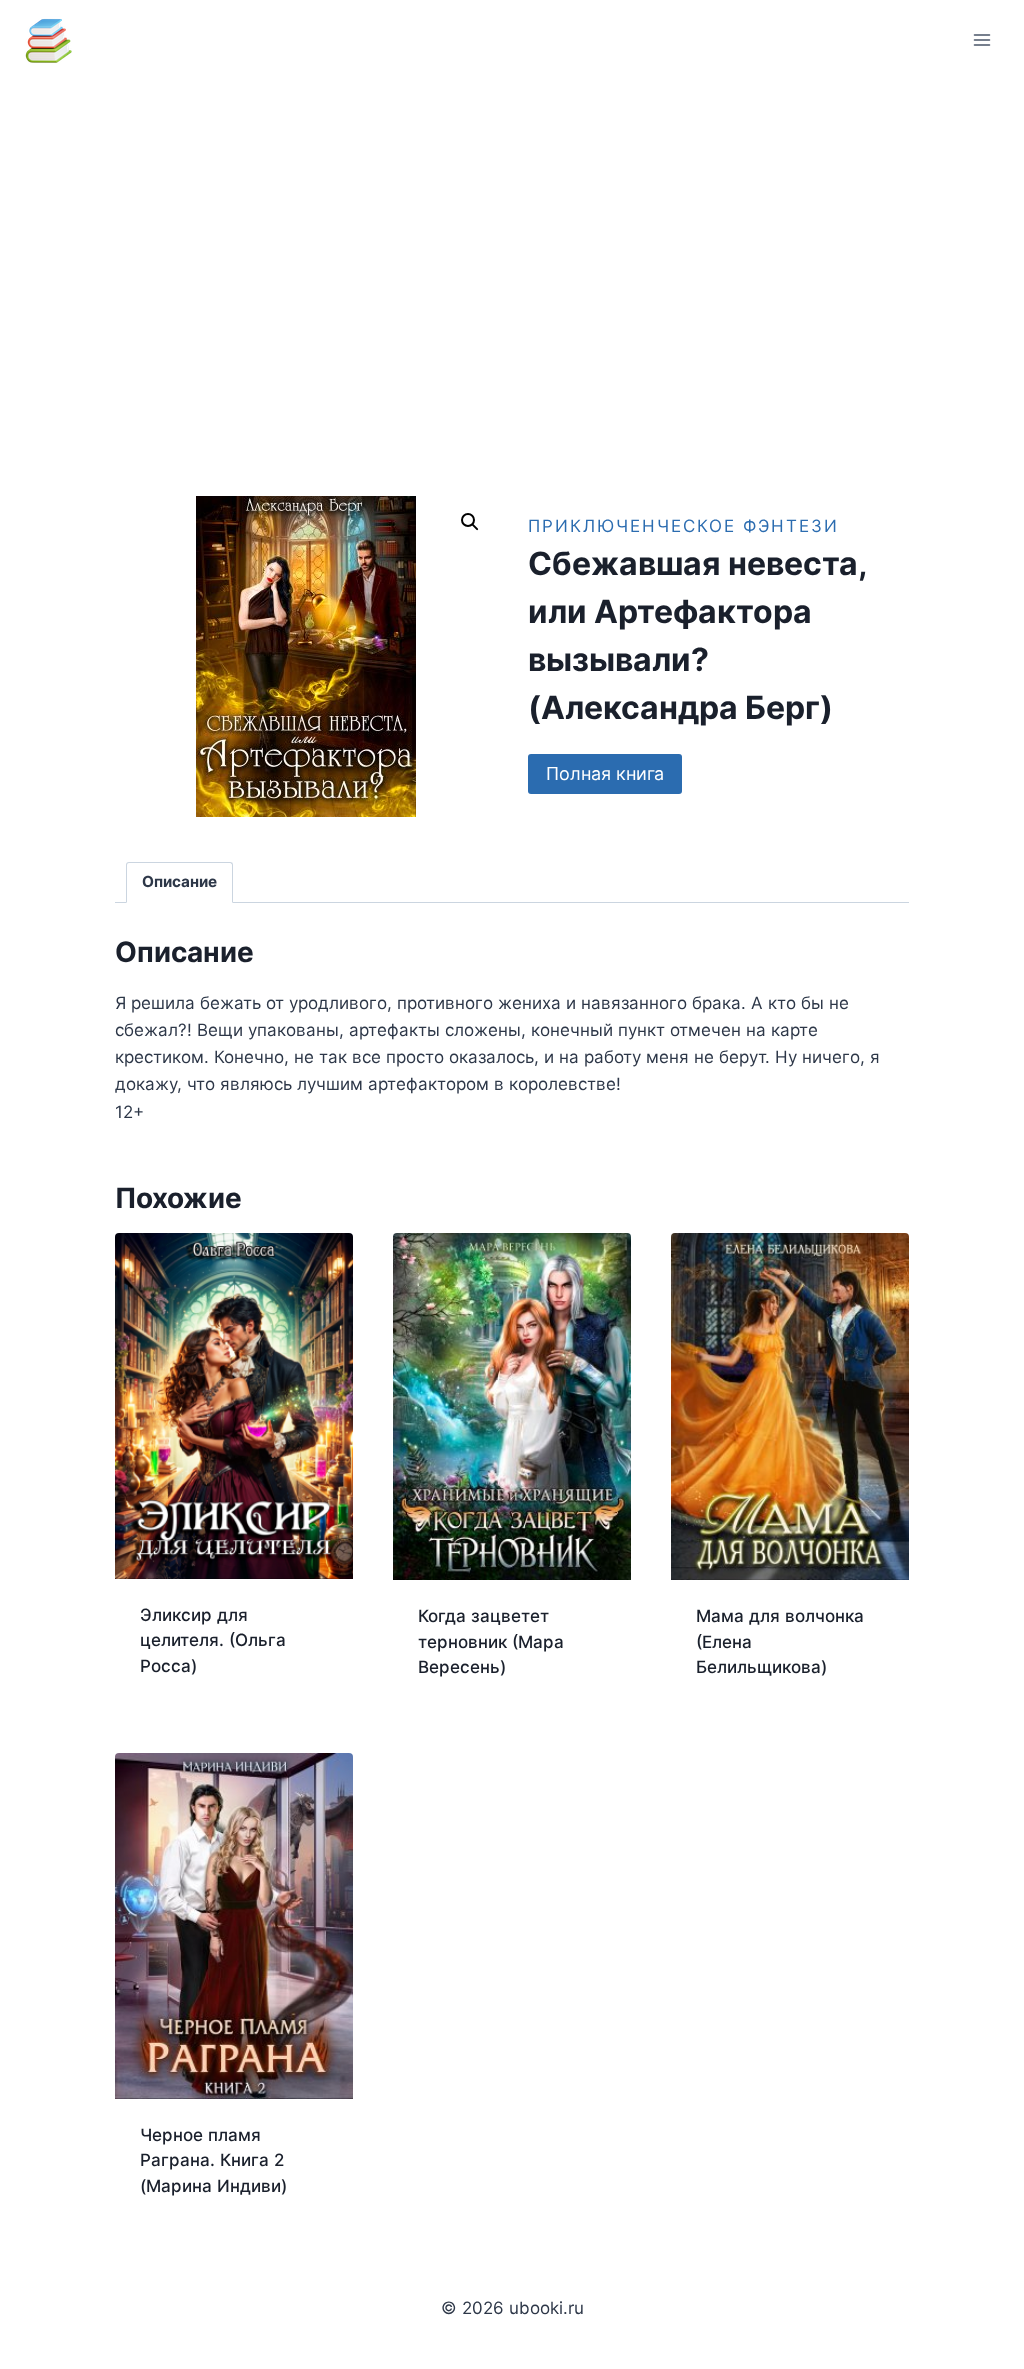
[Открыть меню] (981, 39)
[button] (470, 522)
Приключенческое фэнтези (683, 526)
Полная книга (605, 773)
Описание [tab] (179, 881)
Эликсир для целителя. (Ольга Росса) (213, 1640)
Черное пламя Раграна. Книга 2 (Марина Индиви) (213, 2160)
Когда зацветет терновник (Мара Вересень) (491, 1641)
